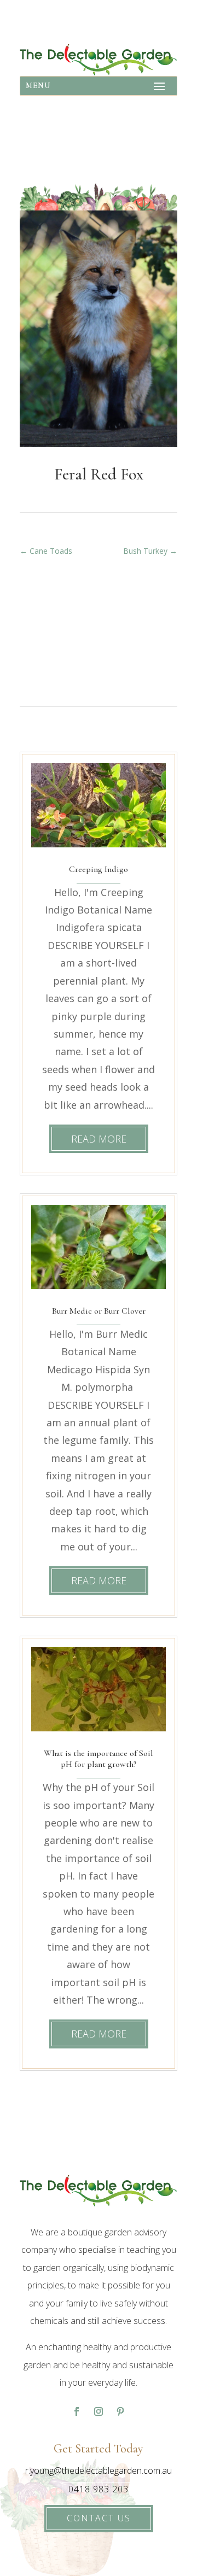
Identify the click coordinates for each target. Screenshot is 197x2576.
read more (99, 1139)
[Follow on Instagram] (99, 2411)
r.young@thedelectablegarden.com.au (99, 2470)
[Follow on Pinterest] (120, 2411)
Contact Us (99, 2518)
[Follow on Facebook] (77, 2411)
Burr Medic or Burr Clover (99, 1311)
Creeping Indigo (99, 869)
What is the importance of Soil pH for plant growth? (99, 1759)
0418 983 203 (99, 2489)
